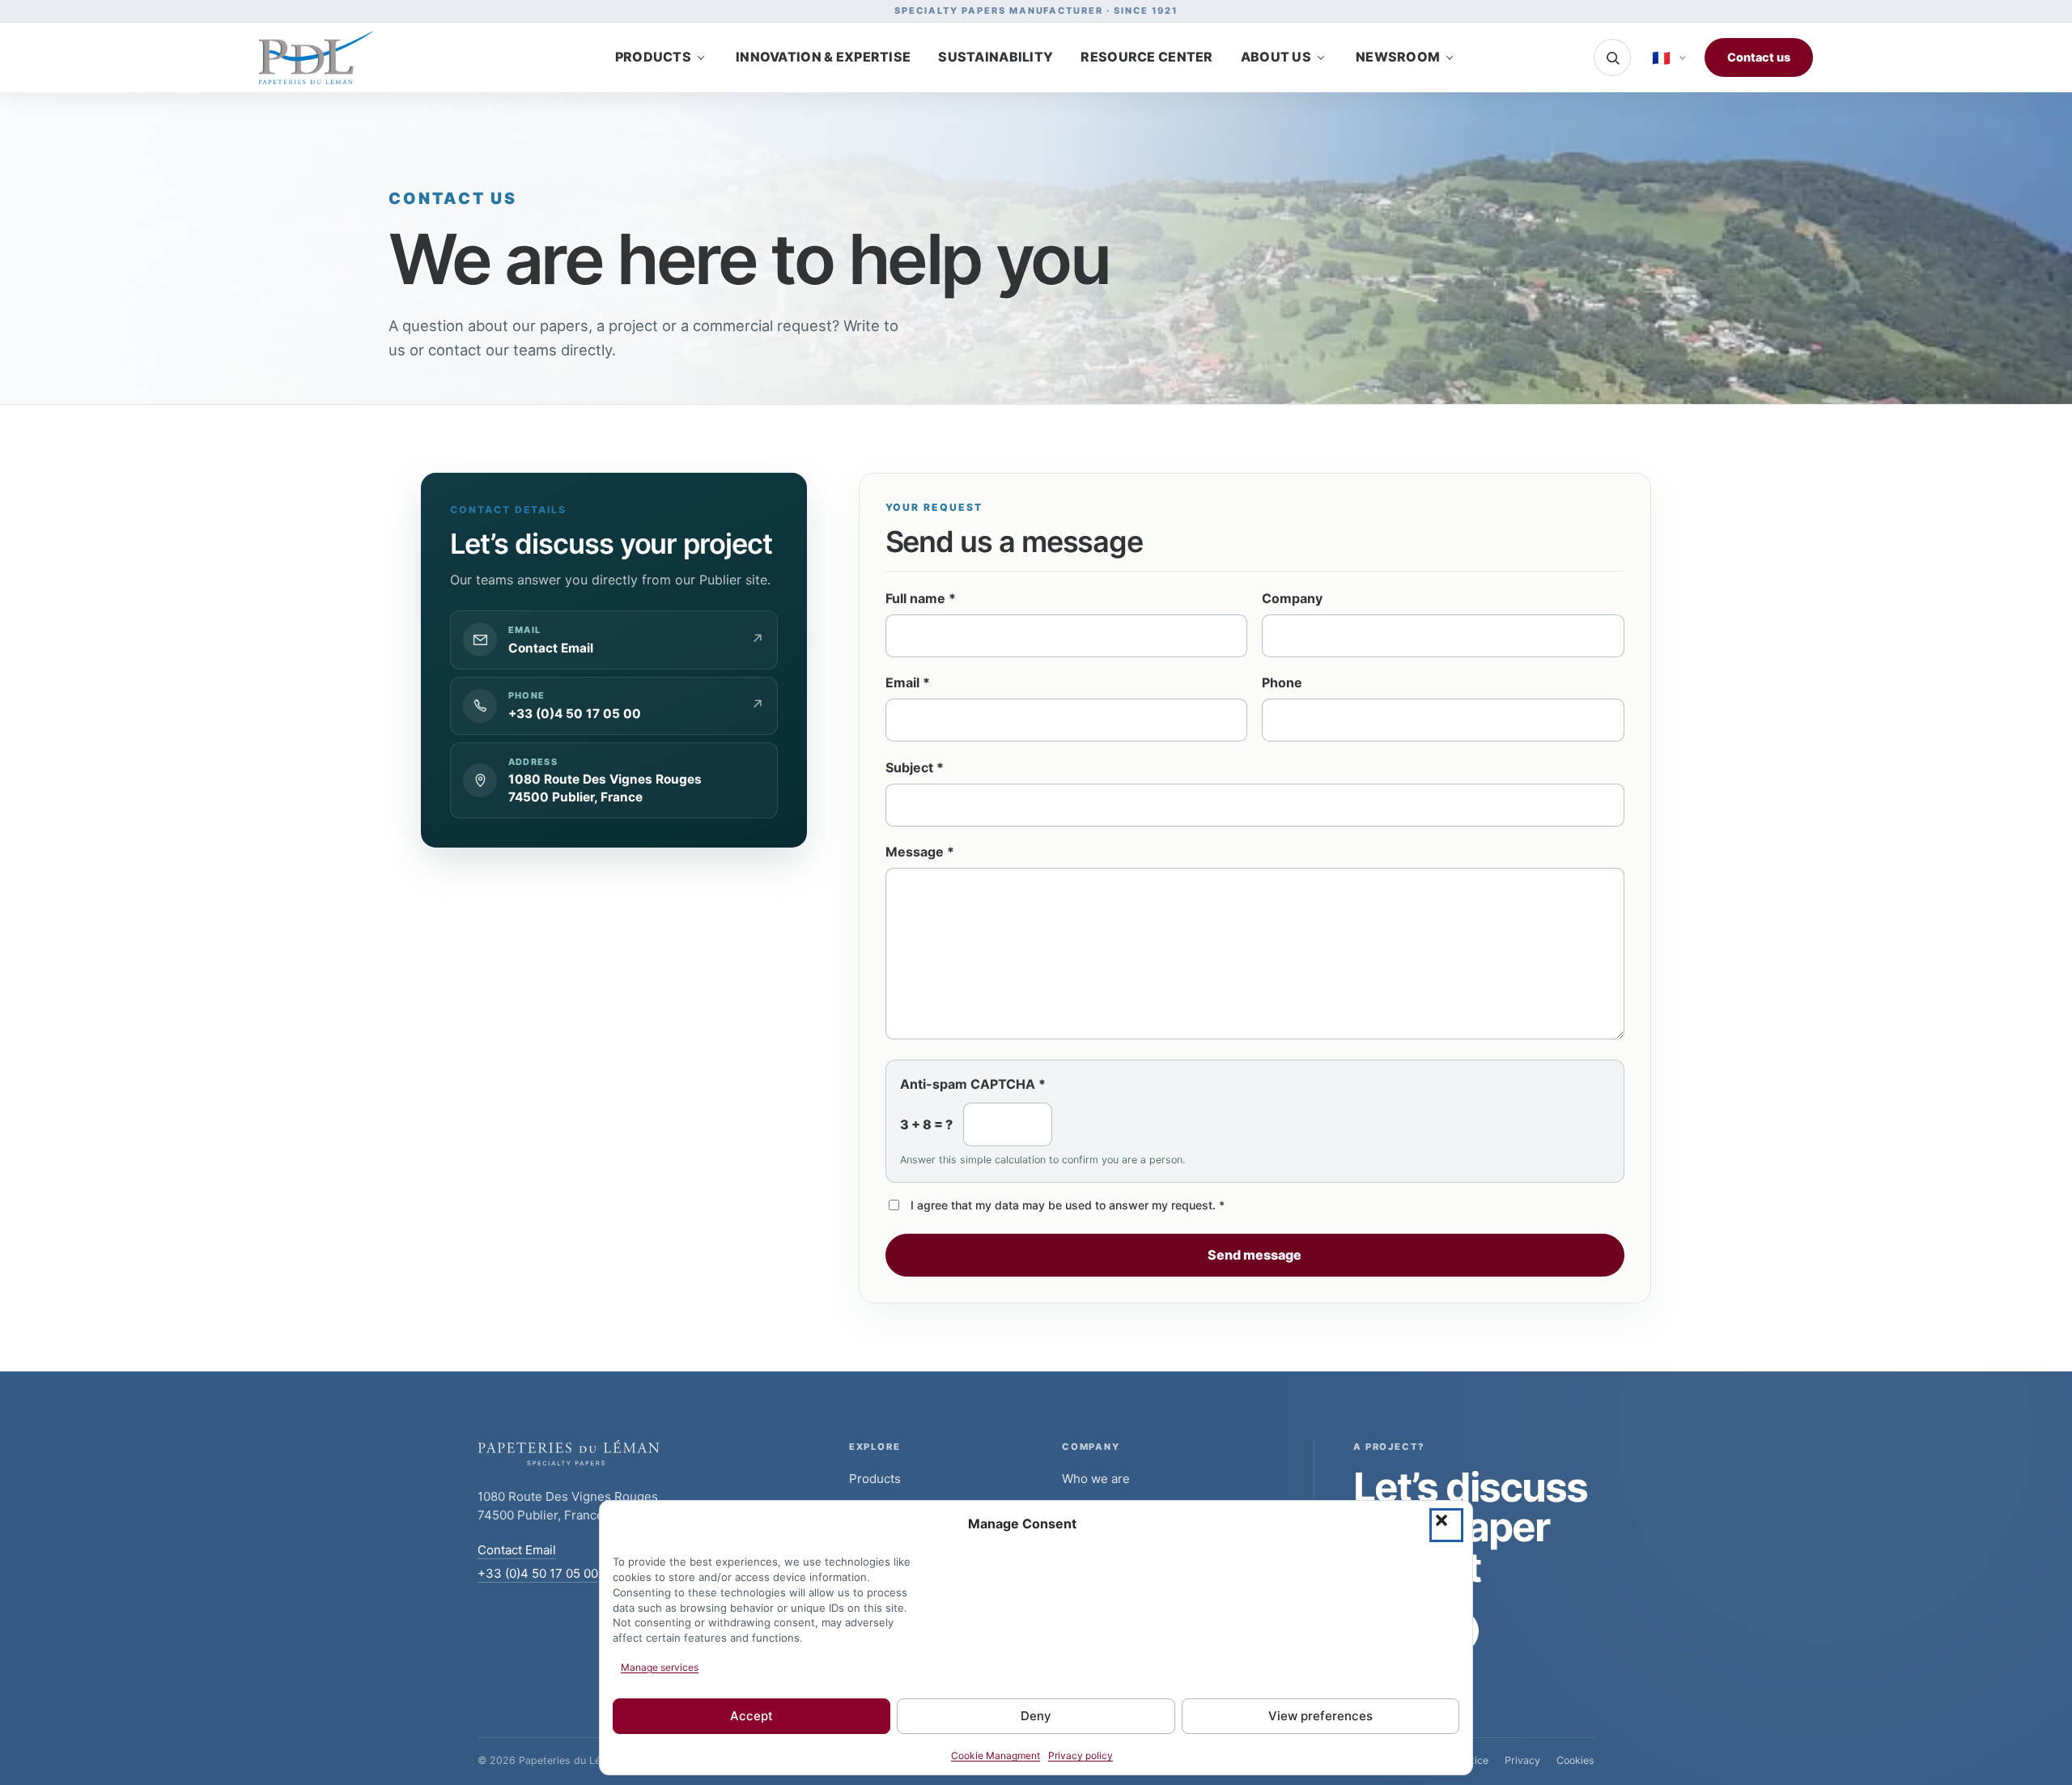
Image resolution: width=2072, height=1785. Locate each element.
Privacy (1522, 1760)
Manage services (660, 1667)
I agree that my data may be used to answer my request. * (1068, 1205)
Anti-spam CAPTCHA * (973, 1084)
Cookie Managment (996, 1756)
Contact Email (517, 1549)
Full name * (921, 598)
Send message (1255, 1255)
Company (1292, 598)
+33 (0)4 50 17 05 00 (538, 1572)
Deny (1036, 1717)
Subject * (915, 767)
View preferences (1320, 1717)
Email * (908, 682)
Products (875, 1478)
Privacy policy (1081, 1756)
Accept (752, 1717)
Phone (1282, 682)
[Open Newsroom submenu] (1450, 57)
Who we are (1096, 1478)
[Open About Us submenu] (1321, 57)
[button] (1446, 1525)
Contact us (1759, 57)
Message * (920, 852)
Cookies (1575, 1760)
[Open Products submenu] (701, 57)
